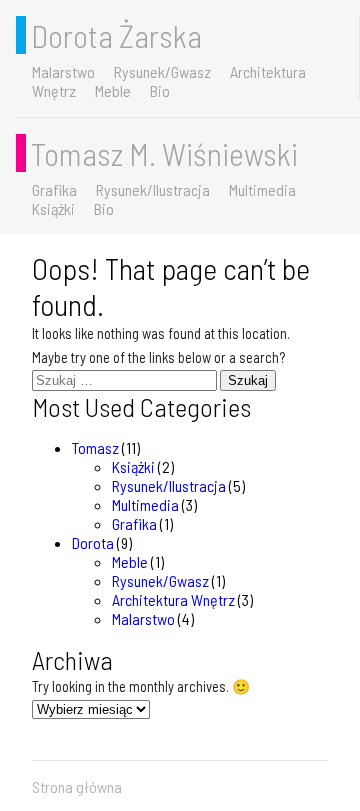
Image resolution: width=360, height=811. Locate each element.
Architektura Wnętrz (173, 599)
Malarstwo (63, 71)
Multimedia (262, 189)
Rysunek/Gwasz (162, 71)
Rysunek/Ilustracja (153, 189)
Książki (53, 208)
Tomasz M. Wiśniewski (164, 153)
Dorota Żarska (116, 35)
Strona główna (77, 786)
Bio (160, 90)
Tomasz (95, 447)
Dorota (93, 542)
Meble (113, 90)
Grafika (54, 189)
